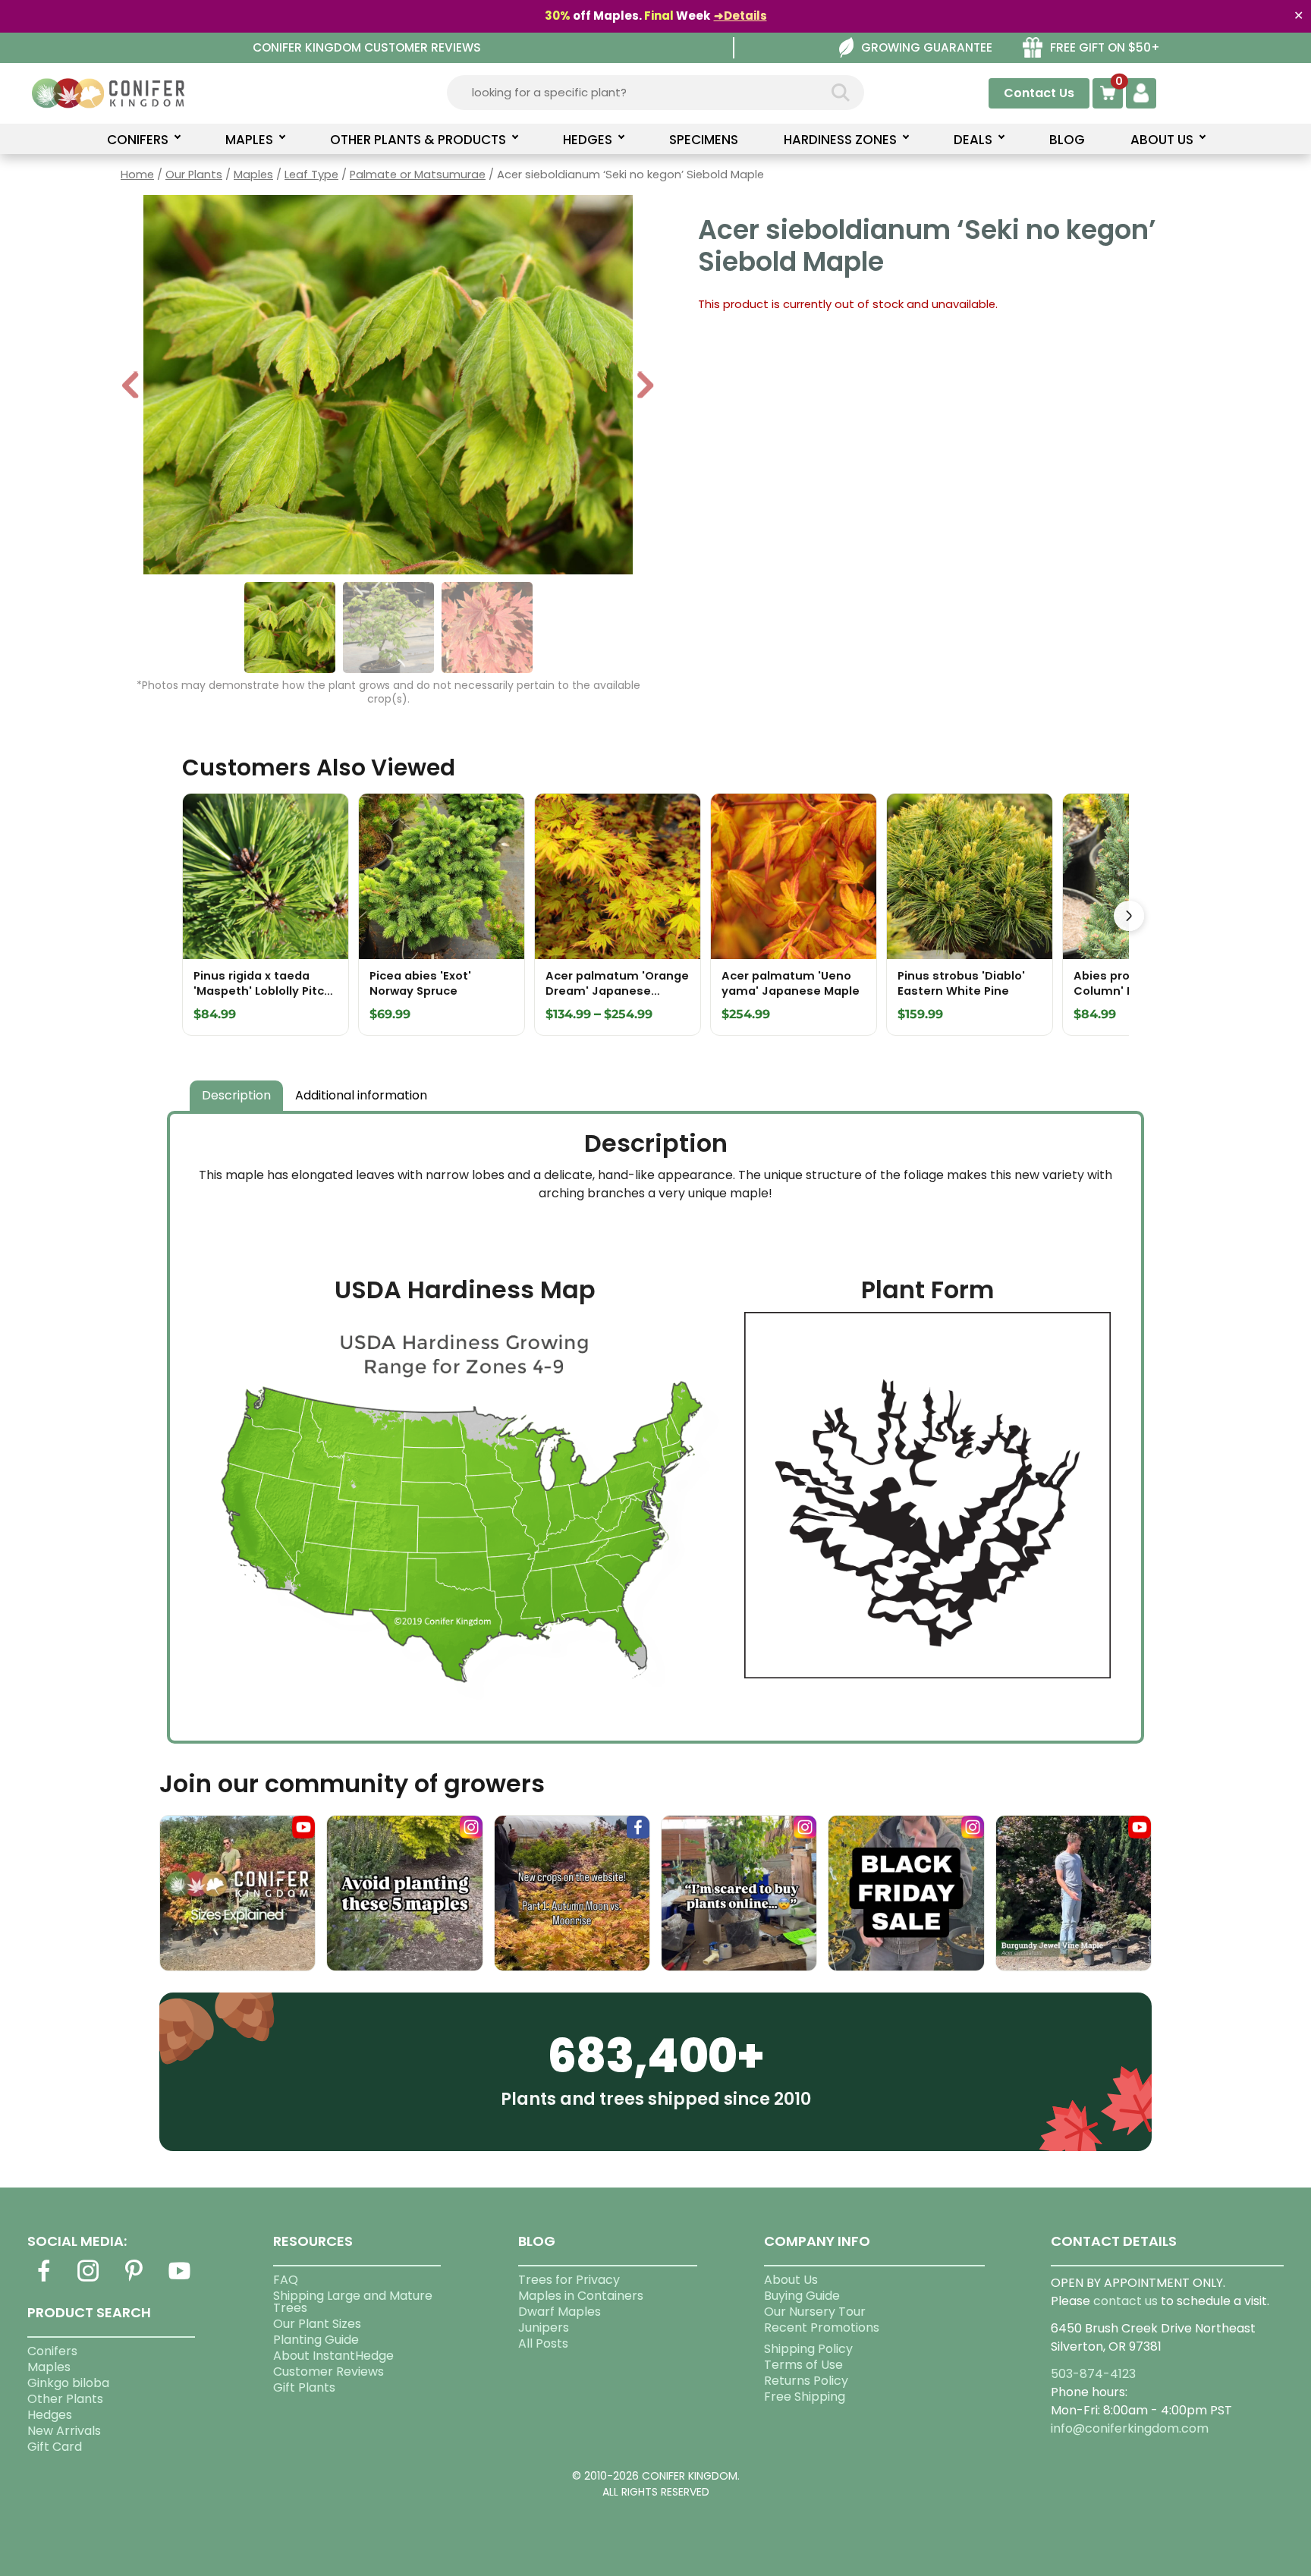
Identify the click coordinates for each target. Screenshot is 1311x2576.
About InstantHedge (333, 2356)
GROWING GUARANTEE (927, 47)
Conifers (52, 2351)
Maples (253, 175)
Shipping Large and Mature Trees (353, 2302)
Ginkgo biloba (68, 2383)
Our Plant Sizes (317, 2324)
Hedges (50, 2415)
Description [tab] (236, 1095)
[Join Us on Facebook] (43, 2280)
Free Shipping (805, 2397)
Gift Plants (304, 2387)
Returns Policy (806, 2381)
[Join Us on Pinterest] (134, 2280)
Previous (131, 387)
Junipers (544, 2328)
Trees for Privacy (569, 2280)
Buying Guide (802, 2296)
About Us (791, 2280)
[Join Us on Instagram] (89, 2280)
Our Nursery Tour (815, 2312)
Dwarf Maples (560, 2312)
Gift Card (55, 2447)
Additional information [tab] (361, 1095)
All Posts (543, 2343)
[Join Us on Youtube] (179, 2280)
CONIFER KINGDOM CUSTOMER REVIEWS (367, 47)
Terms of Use (803, 2365)
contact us (1126, 2301)
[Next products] (1129, 916)
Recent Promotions (822, 2328)
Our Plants (194, 175)
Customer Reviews (329, 2372)
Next (645, 387)
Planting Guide (316, 2340)
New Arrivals (64, 2431)
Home (137, 175)
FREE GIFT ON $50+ (1105, 47)
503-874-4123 (1093, 2374)
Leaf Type (311, 175)
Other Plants (65, 2399)
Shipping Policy (808, 2349)
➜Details (740, 16)
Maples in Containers (581, 2296)
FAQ (286, 2280)
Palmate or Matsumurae (418, 175)
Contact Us (1039, 93)
